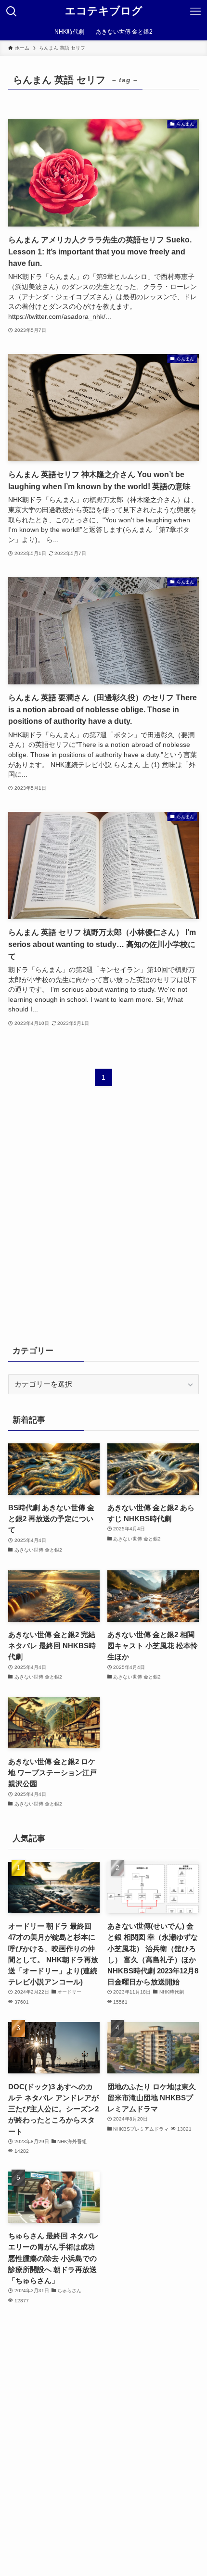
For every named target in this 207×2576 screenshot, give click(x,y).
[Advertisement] (103, 1222)
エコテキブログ (104, 12)
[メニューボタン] (195, 12)
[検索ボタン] (12, 12)
